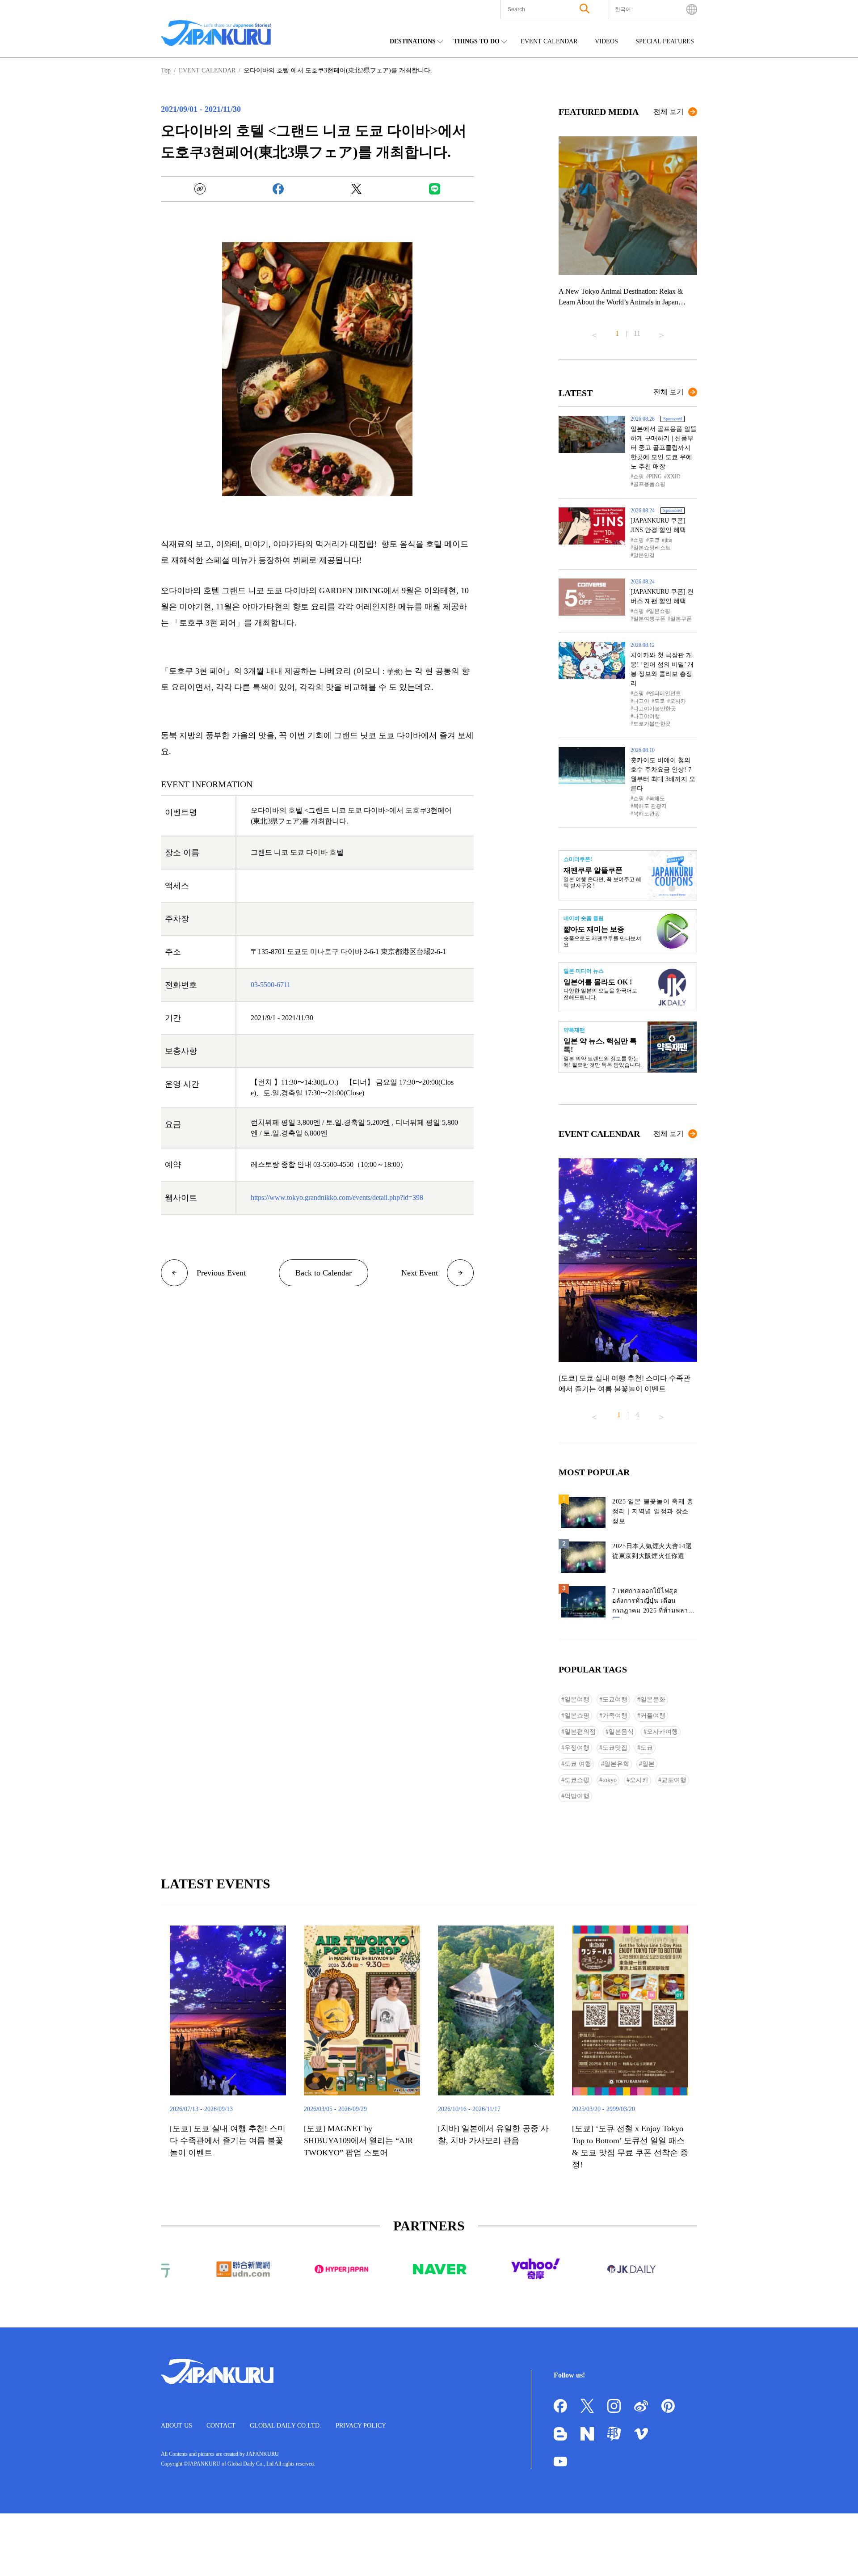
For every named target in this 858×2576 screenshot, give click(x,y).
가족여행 (615, 1716)
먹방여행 (577, 1796)
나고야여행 (647, 716)
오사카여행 (662, 1732)
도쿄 (654, 540)
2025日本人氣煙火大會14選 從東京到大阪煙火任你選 (652, 1551)
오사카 (678, 701)
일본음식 (621, 1732)
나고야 (641, 701)
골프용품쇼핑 (649, 484)
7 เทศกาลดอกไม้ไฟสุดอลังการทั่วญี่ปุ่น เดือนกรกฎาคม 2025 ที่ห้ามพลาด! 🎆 (654, 1603)
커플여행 (653, 1716)
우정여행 (577, 1748)
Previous (594, 332)
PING (655, 477)
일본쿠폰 (681, 619)
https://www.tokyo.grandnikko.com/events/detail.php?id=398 (337, 1197)
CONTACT (221, 2426)
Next (661, 332)
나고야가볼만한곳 (655, 709)
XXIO (674, 477)
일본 (648, 1764)
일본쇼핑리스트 (652, 548)
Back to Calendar (324, 1273)
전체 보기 (669, 112)
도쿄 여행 (578, 1764)
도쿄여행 (615, 1700)
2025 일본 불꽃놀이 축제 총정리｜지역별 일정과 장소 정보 (653, 1511)
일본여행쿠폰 (649, 619)
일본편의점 (580, 1732)
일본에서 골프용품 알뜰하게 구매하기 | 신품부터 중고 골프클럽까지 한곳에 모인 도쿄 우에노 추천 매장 (664, 448)
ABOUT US (177, 2426)
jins (668, 540)
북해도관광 (647, 814)
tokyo (610, 1780)
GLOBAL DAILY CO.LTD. (286, 2426)
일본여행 (577, 1700)
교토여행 (674, 1780)
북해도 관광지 (650, 806)
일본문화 (653, 1700)
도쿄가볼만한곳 (652, 724)
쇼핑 (639, 477)
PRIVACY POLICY (361, 2426)
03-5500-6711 (271, 985)
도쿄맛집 (615, 1748)
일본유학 (617, 1764)
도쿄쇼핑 (577, 1780)
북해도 (657, 798)
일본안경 (644, 555)
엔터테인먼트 (665, 693)
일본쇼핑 (660, 611)
